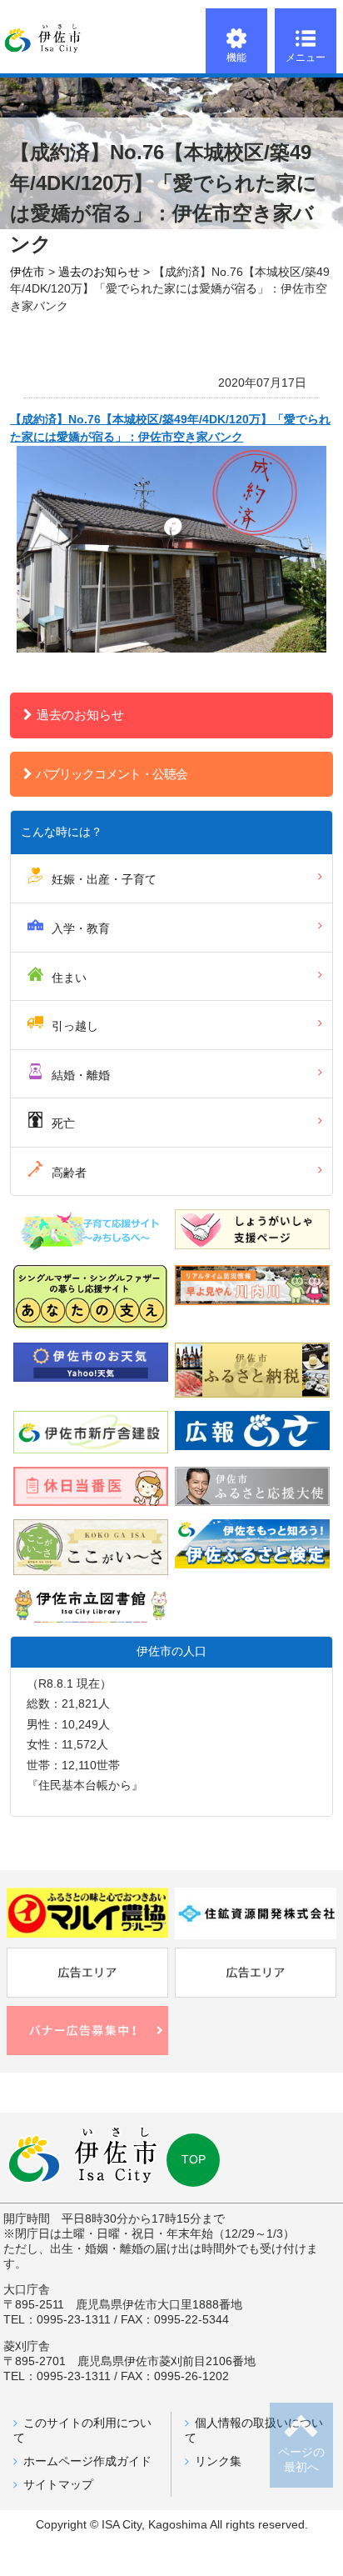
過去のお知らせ (80, 715)
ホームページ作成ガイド (87, 2461)
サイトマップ (58, 2485)
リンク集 (218, 2461)
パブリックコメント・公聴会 (112, 774)
